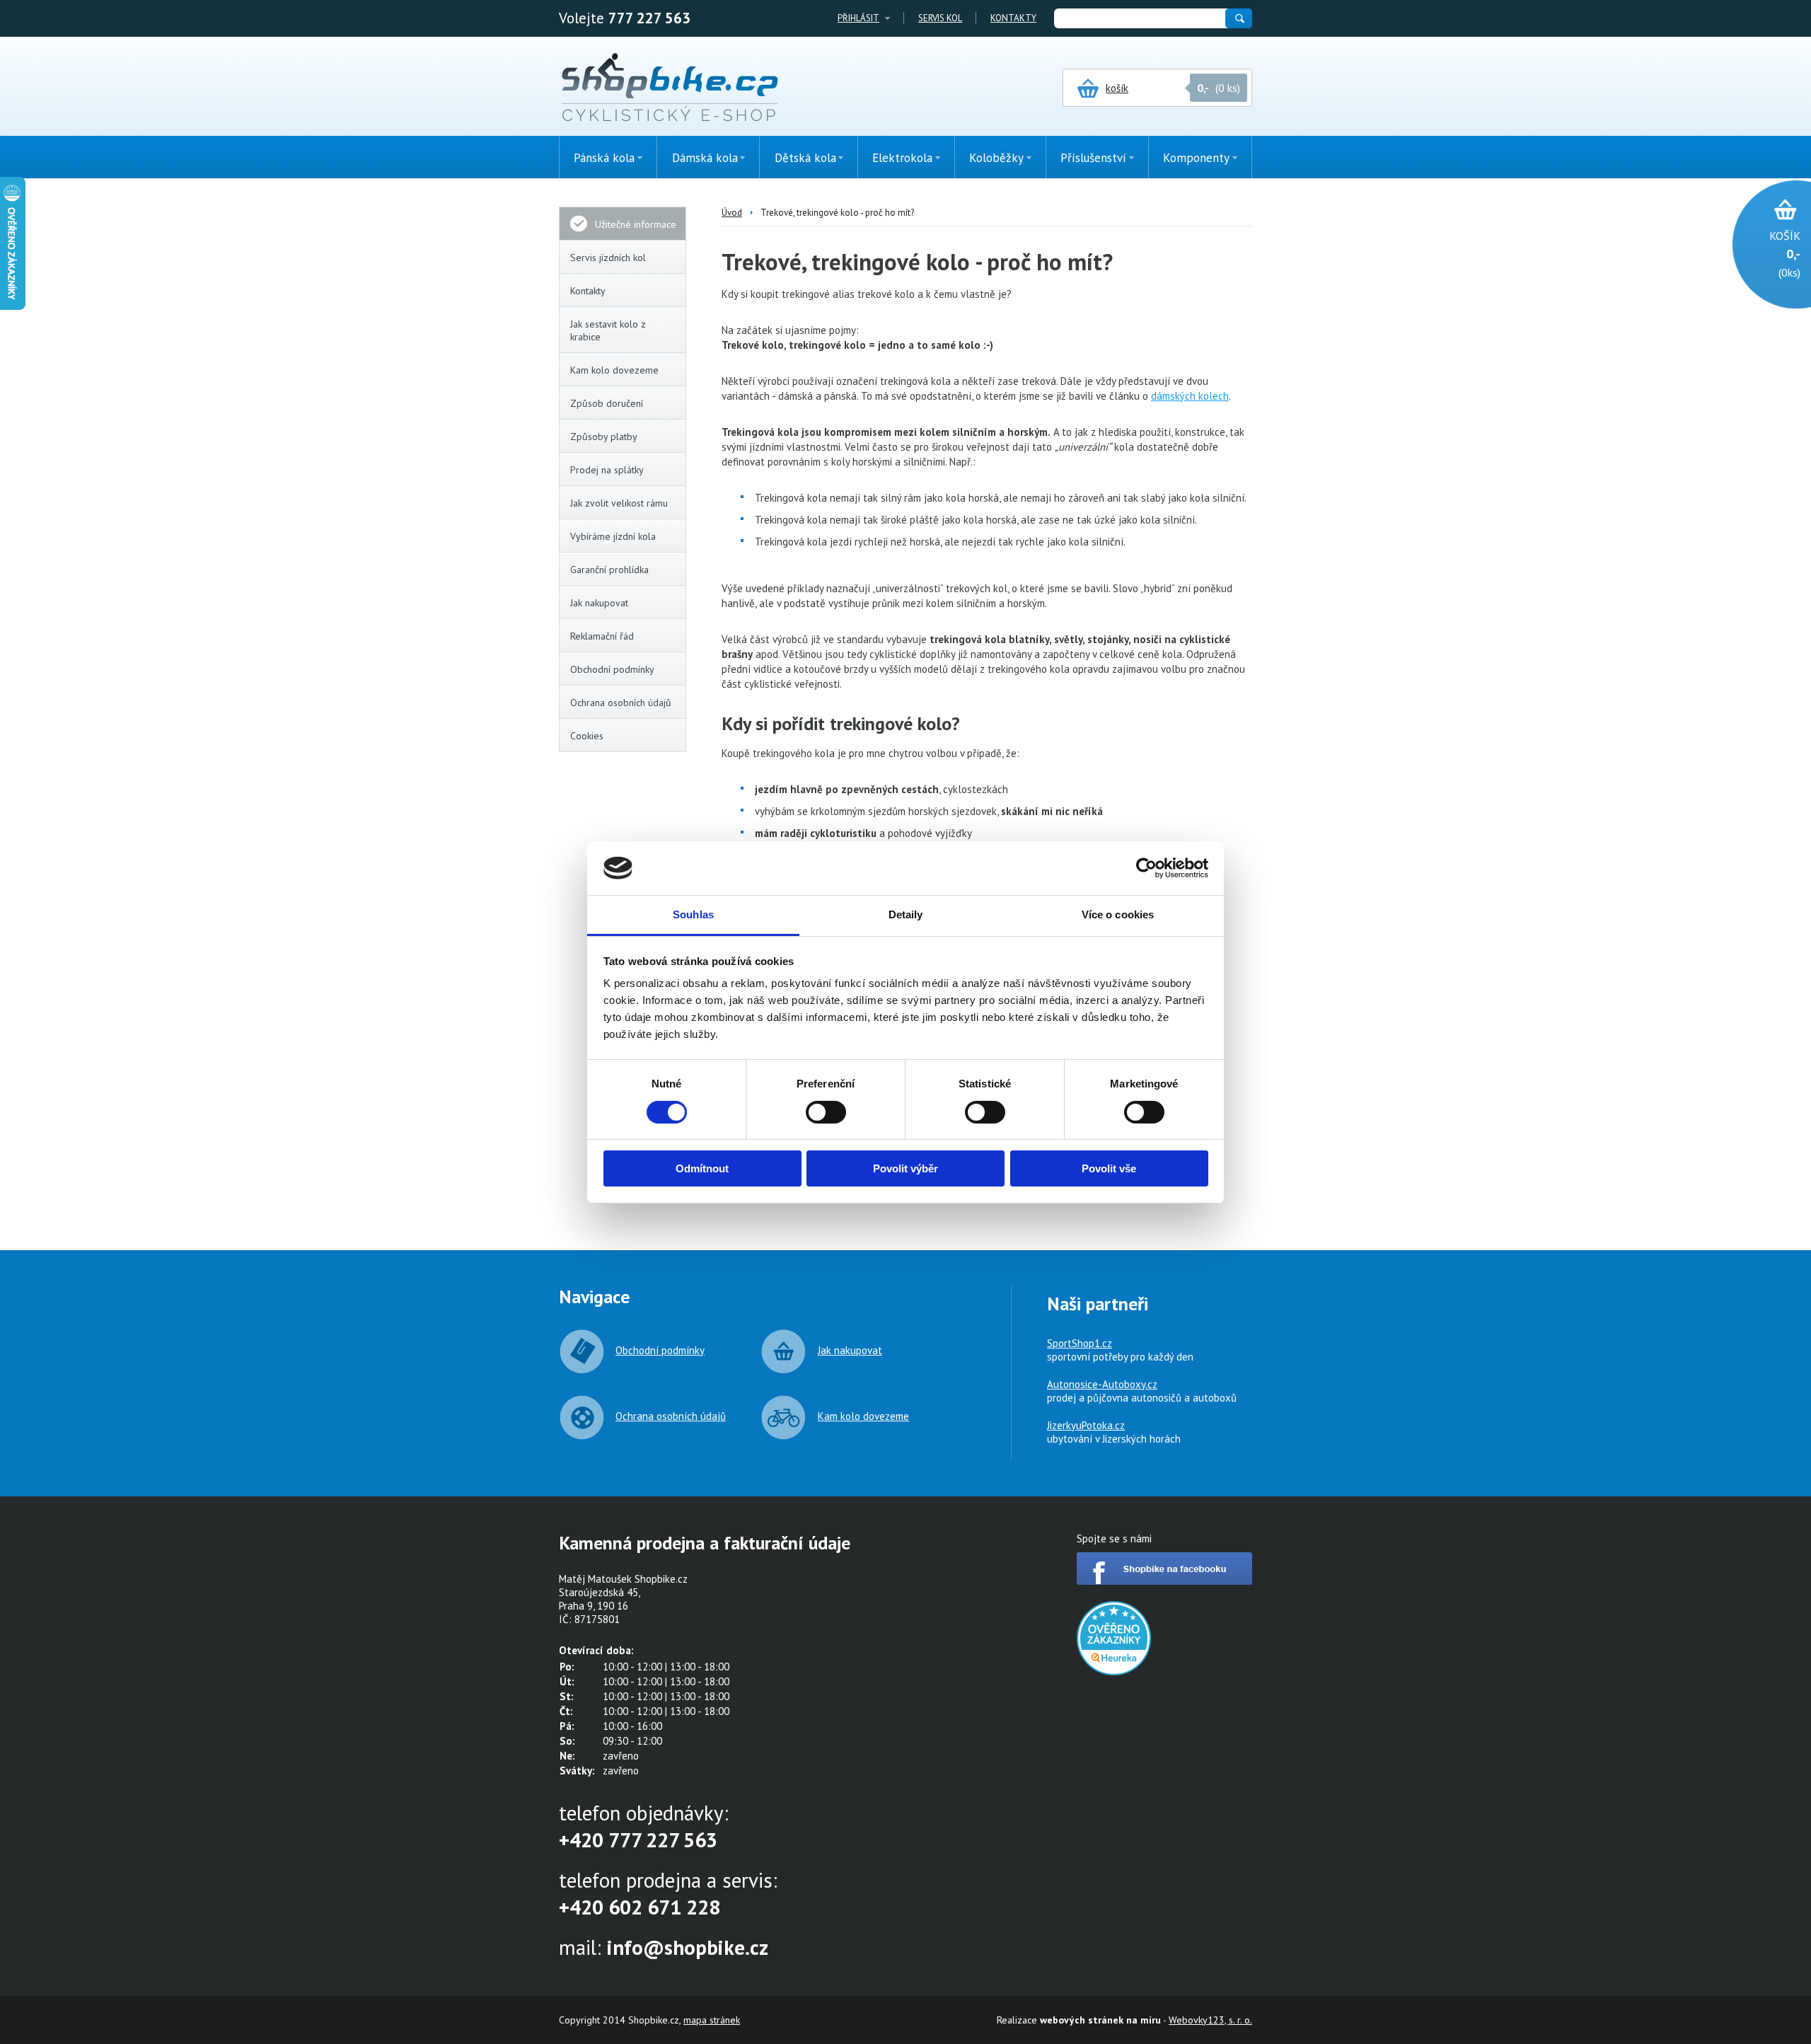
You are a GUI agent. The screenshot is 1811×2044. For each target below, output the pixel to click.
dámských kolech (1190, 396)
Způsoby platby (604, 437)
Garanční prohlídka (609, 570)
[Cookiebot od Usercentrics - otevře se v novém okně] (1146, 868)
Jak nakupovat (599, 603)
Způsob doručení (607, 403)
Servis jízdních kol (608, 258)
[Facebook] (1164, 1581)
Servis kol (940, 18)
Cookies (587, 736)
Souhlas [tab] (693, 914)
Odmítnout (702, 1168)
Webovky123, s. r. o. (1210, 2020)
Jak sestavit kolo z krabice (608, 330)
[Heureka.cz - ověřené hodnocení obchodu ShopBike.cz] (1114, 1671)
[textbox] (1139, 18)
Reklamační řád (602, 636)
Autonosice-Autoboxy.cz (1102, 1384)
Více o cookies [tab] (1118, 914)
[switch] (826, 1112)
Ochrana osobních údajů (621, 703)
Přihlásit (858, 18)
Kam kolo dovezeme (614, 370)
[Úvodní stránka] (670, 88)
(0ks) (1785, 254)
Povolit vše (1109, 1168)
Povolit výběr (905, 1168)
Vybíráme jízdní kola (613, 536)
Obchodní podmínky (612, 669)
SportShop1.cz (1080, 1343)
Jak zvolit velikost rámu (619, 503)
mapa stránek (712, 2020)
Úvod (732, 213)
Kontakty (1013, 18)
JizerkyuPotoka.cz (1086, 1425)
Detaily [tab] (906, 914)
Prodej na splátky (607, 470)
